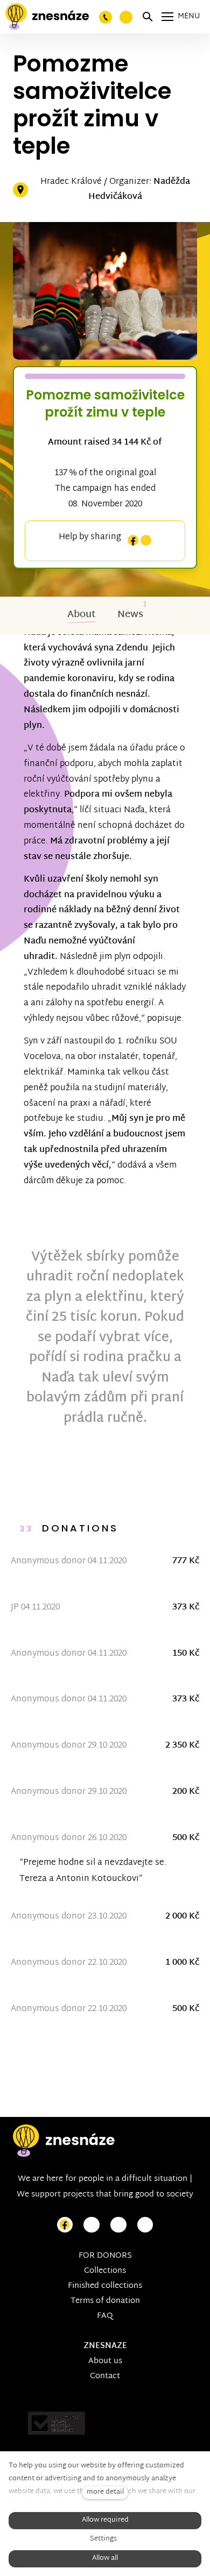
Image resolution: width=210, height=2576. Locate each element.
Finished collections (105, 2286)
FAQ (105, 2316)
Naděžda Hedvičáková (139, 190)
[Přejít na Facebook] (65, 2225)
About (82, 615)
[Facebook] (133, 541)
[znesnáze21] (47, 17)
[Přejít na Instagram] (92, 2225)
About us (105, 2361)
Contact (105, 2376)
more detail (105, 2492)
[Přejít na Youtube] (118, 2225)
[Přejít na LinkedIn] (145, 2225)
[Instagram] (146, 541)
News (130, 615)
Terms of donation (105, 2301)
